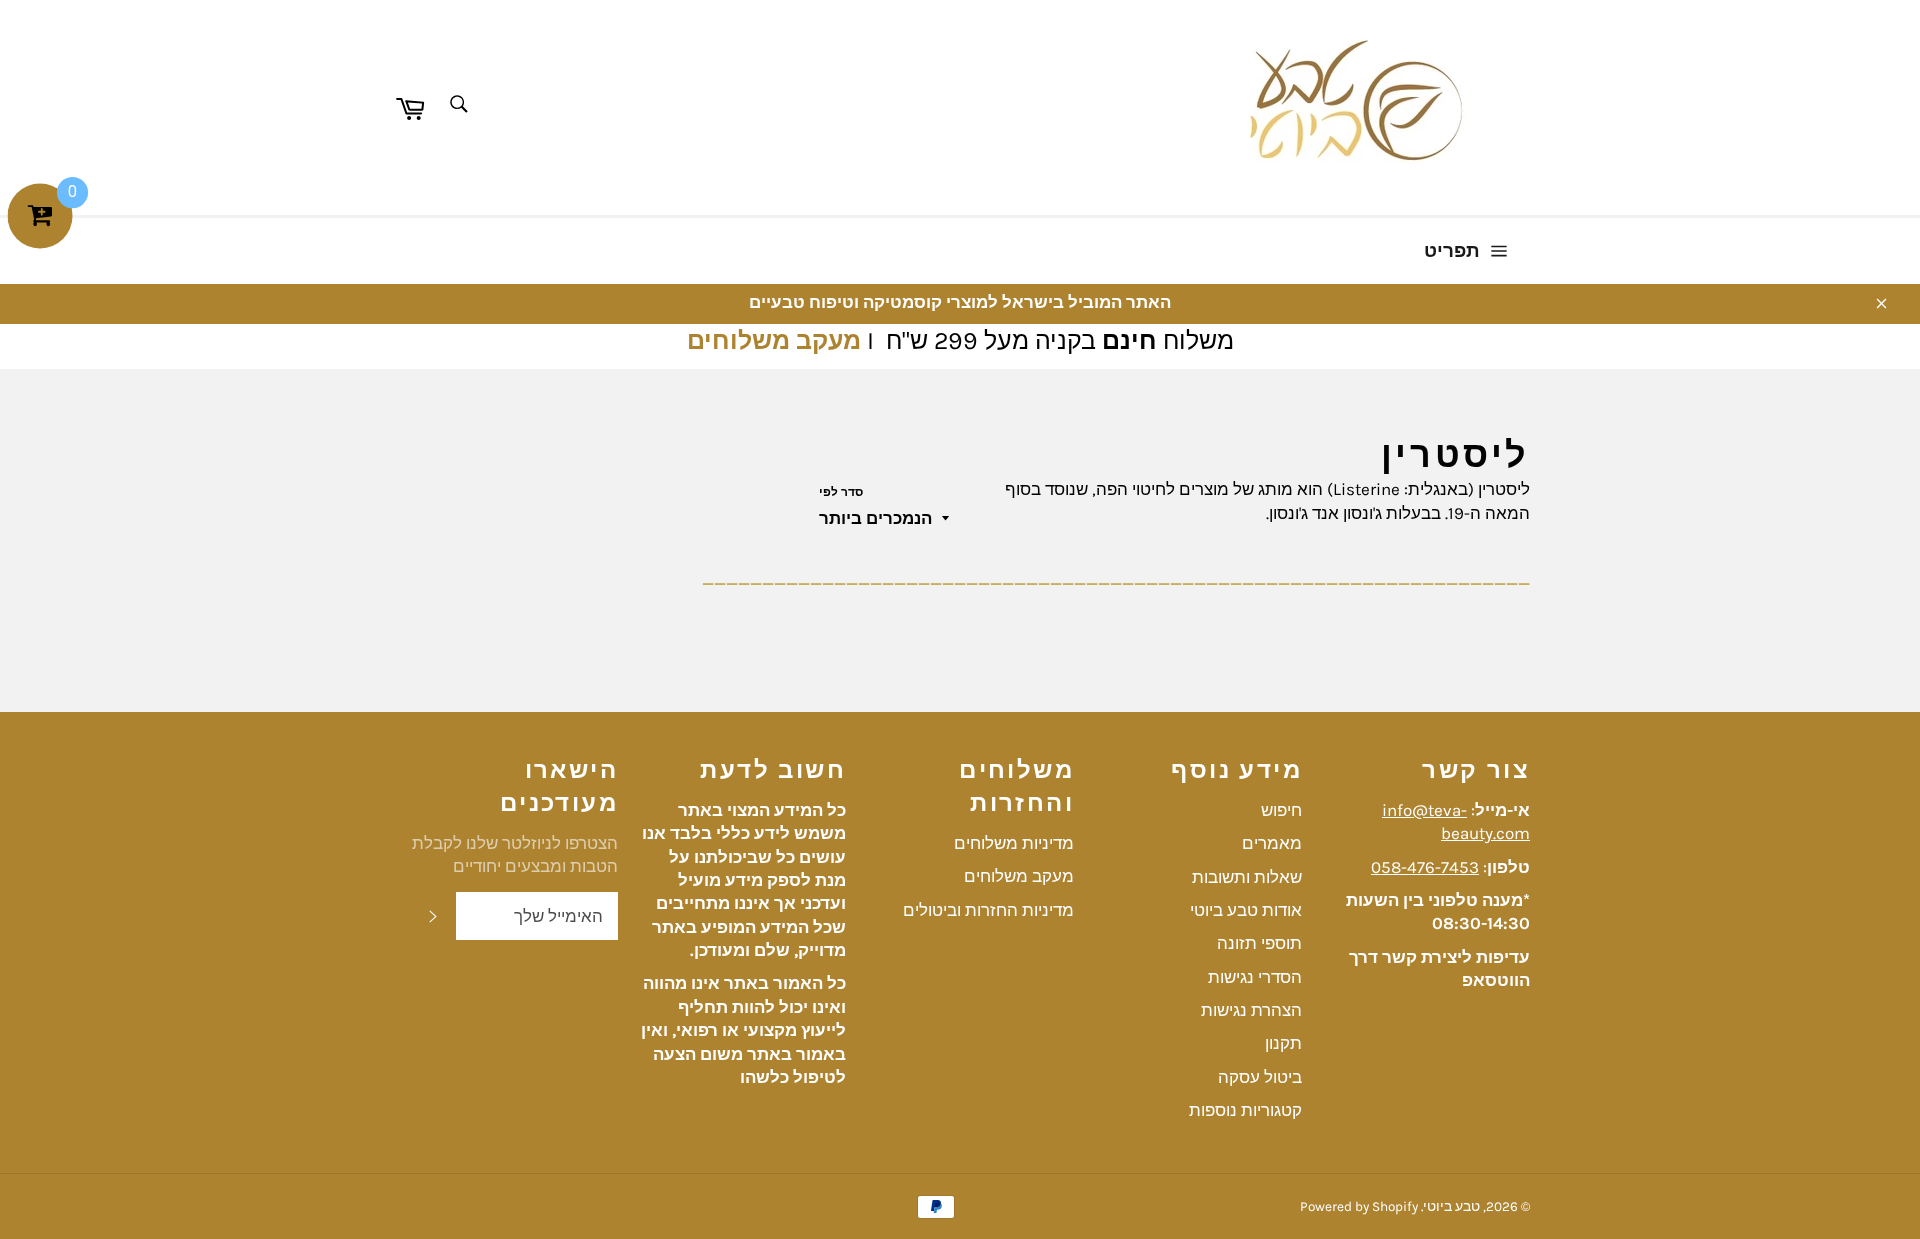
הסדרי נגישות (1255, 977)
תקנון (1283, 1043)
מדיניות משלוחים (1014, 843)
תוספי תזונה (1259, 943)
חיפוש (1281, 810)
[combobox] (457, 105)
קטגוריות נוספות (1245, 1110)
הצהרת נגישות (1251, 1010)
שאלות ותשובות (1247, 877)
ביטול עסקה (1260, 1077)
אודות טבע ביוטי (1246, 910)
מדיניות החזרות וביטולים (988, 910)
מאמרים (1272, 843)
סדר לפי (841, 492)
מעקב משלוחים (774, 340)
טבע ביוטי (1451, 1206)
